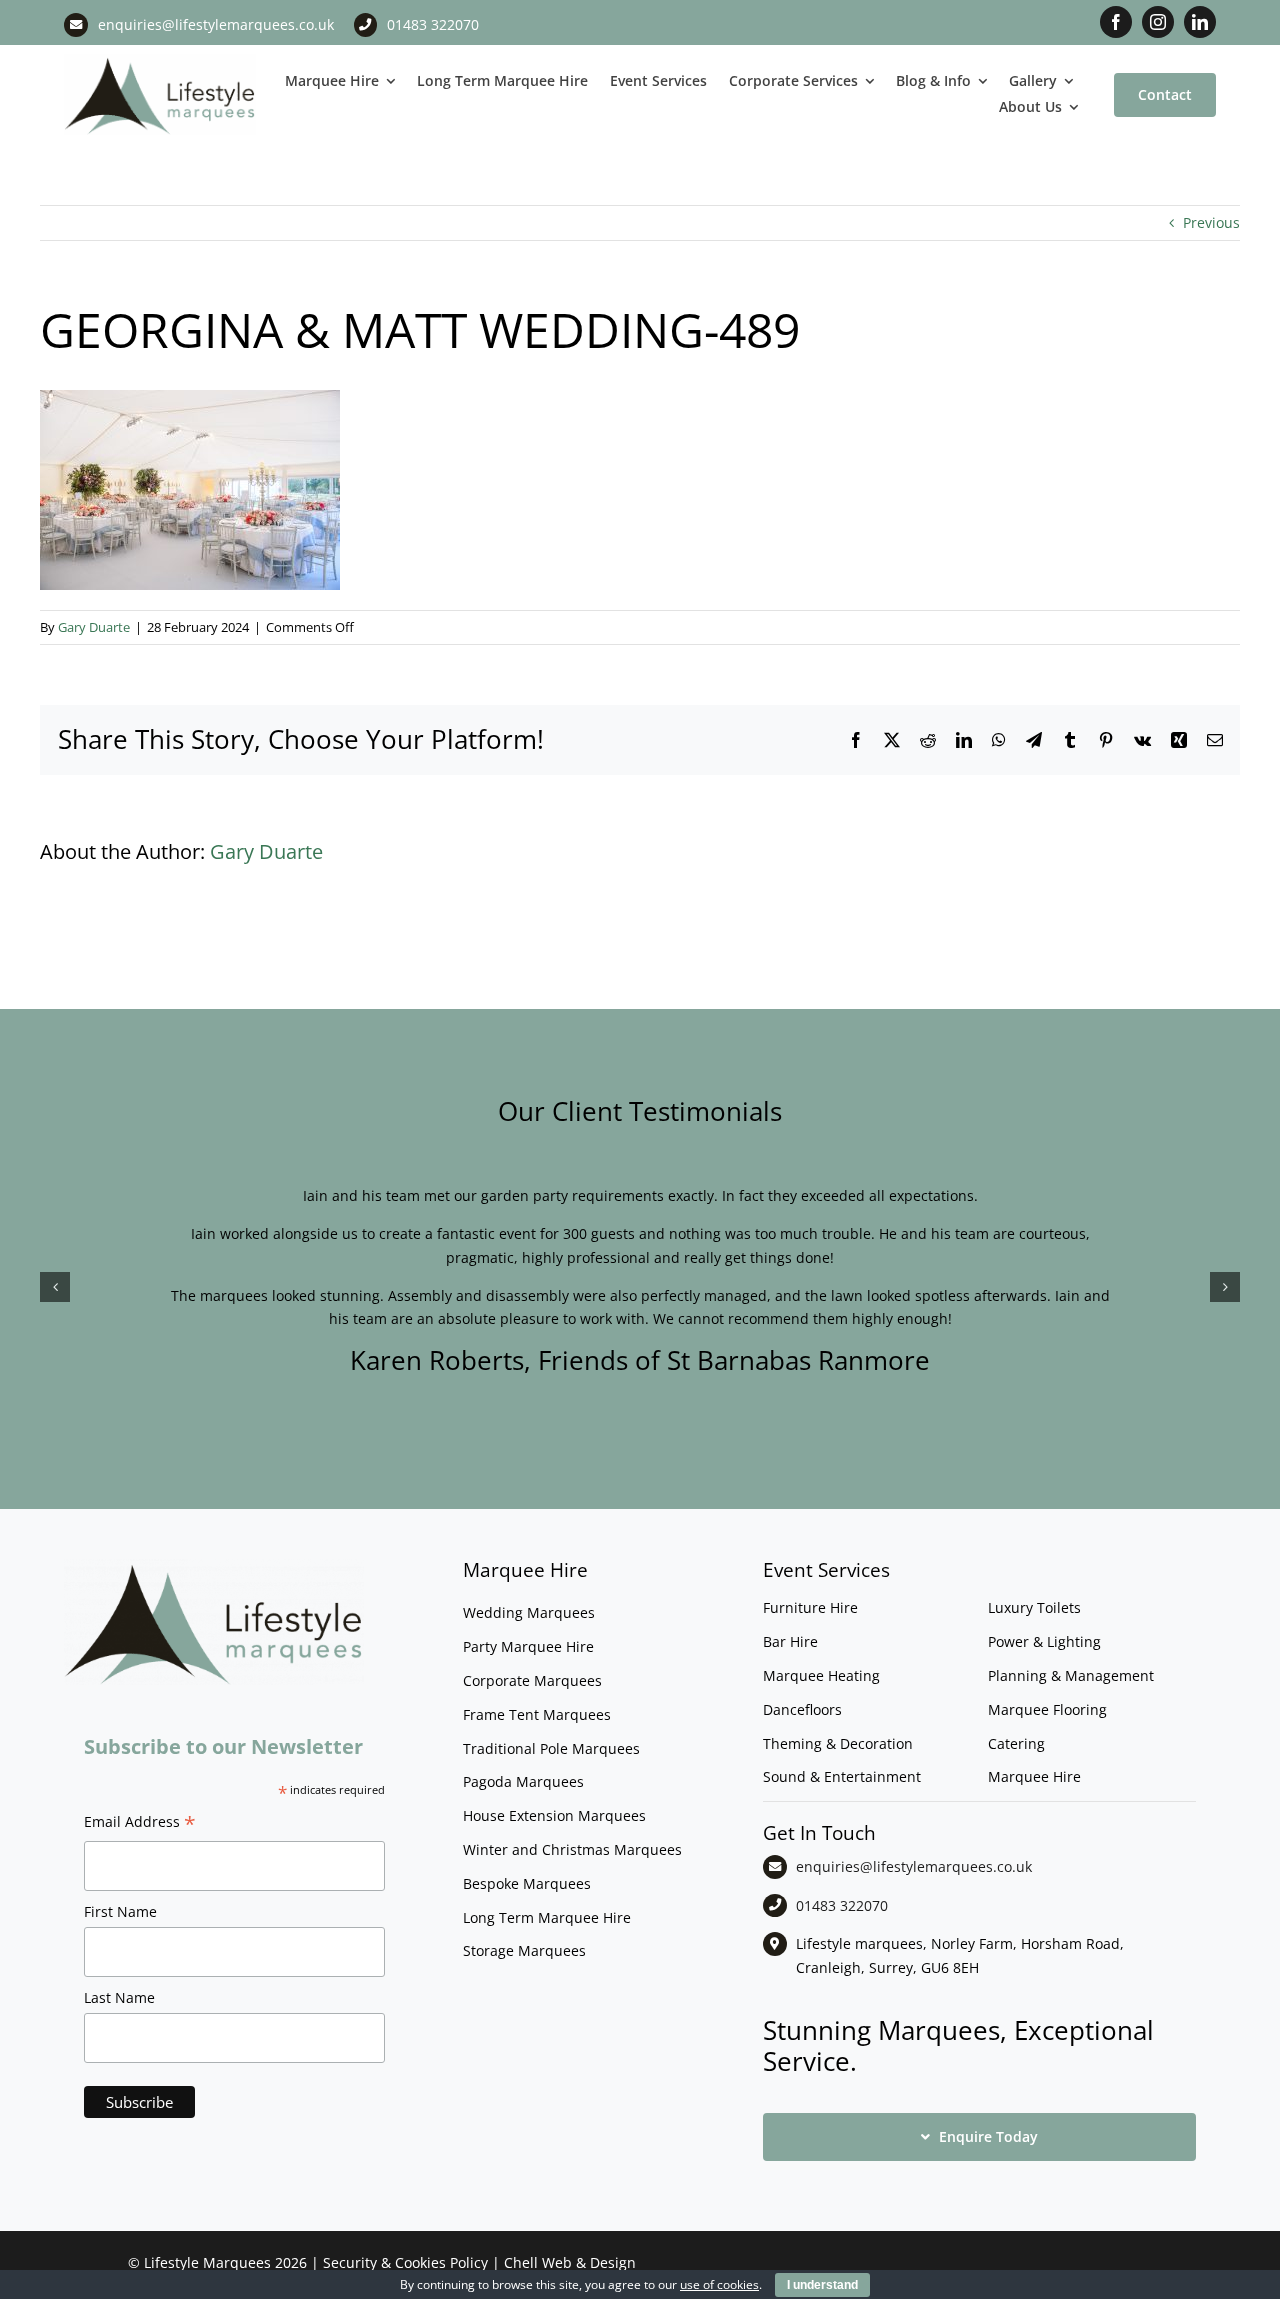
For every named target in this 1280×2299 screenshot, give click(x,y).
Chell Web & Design (570, 2262)
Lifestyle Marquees (207, 2262)
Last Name (119, 1997)
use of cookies (719, 2284)
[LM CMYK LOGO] (160, 60)
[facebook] (1116, 22)
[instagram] (1158, 22)
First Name (120, 1911)
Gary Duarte (94, 627)
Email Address (140, 1824)
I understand (822, 2285)
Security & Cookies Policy (405, 2262)
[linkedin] (1200, 22)
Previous (1211, 222)
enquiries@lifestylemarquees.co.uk (216, 24)
